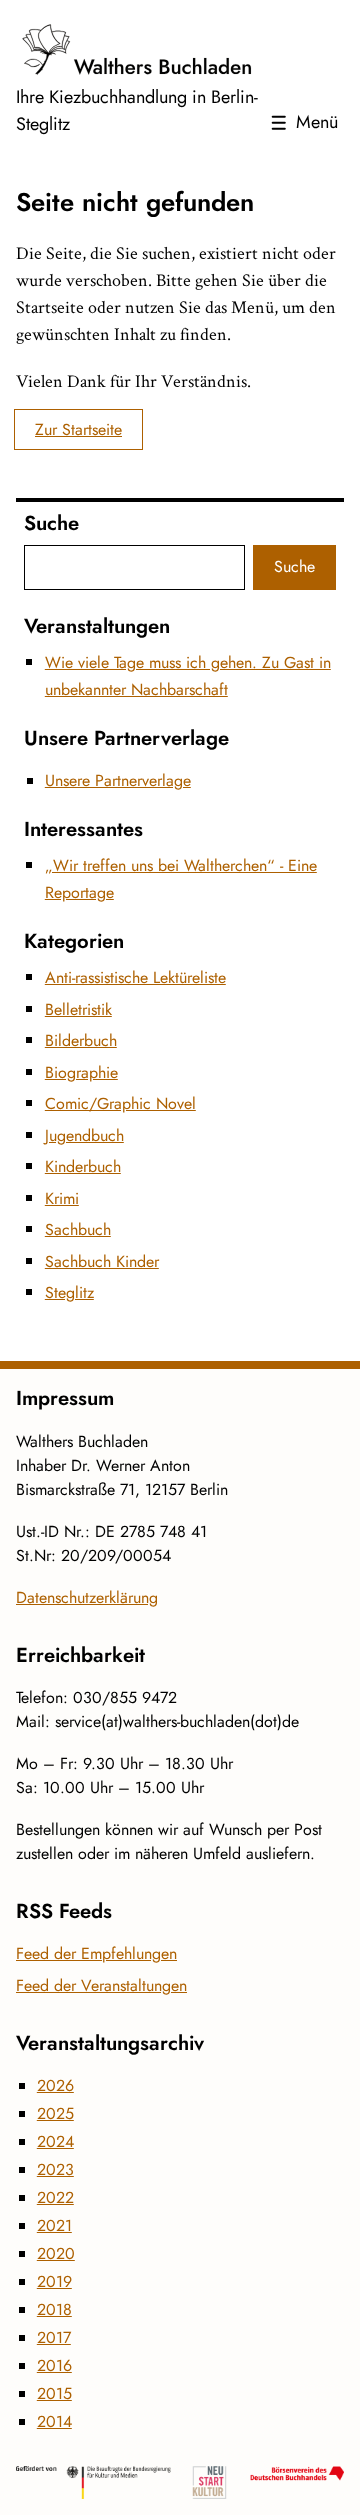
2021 (54, 2225)
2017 (54, 2337)
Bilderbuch (81, 1040)
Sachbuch (78, 1229)
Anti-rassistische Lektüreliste (135, 977)
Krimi (62, 1198)
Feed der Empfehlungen (96, 1953)
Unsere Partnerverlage (118, 780)
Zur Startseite (78, 429)
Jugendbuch (84, 1135)
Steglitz (69, 1292)
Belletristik (78, 1009)
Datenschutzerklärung (87, 1597)
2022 (55, 2197)
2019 (54, 2281)
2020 (56, 2253)
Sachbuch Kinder (102, 1261)
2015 (54, 2393)
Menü (317, 122)
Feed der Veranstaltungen (101, 1985)
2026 (55, 2085)
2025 (55, 2113)
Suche (294, 566)
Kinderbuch (83, 1166)
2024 (55, 2141)
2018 (54, 2309)
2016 (54, 2365)
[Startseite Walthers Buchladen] (137, 50)
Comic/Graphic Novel (120, 1103)
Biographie (81, 1072)
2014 (54, 2421)
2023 (55, 2169)
